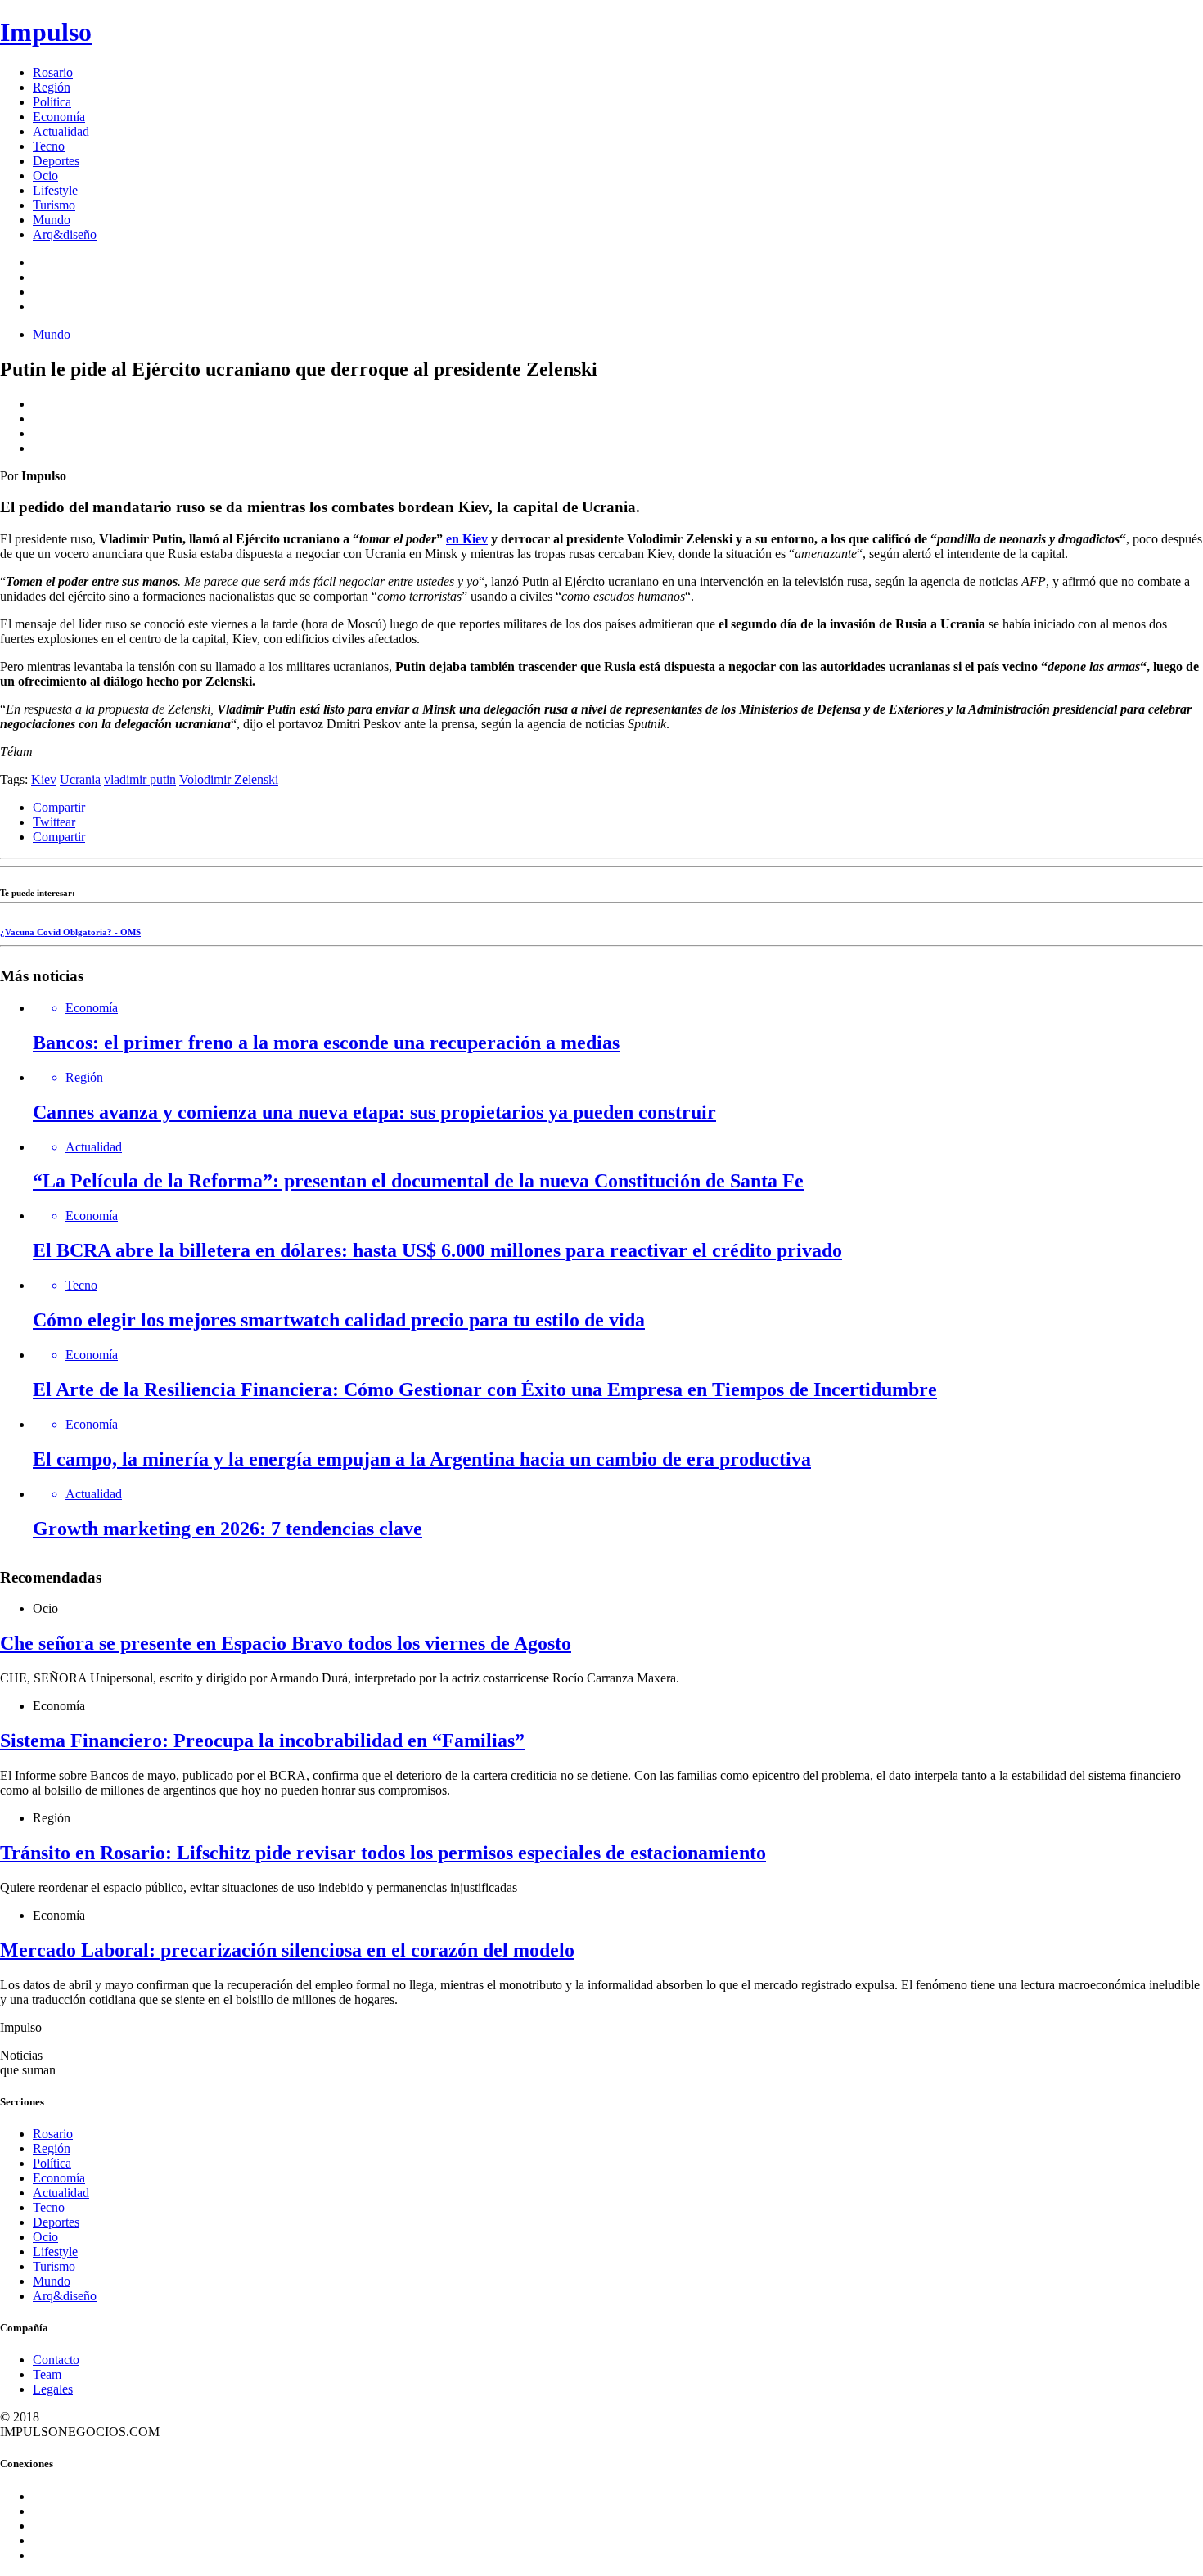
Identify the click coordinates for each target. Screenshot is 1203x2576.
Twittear (54, 822)
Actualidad (61, 131)
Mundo (52, 220)
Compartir (59, 807)
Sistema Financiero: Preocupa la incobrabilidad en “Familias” (262, 1741)
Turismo (54, 205)
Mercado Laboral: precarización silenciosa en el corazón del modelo (287, 1950)
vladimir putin (140, 779)
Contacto (56, 2360)
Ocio (45, 176)
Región (52, 87)
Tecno (49, 146)
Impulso (46, 32)
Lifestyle (55, 190)
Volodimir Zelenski (229, 779)
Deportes (56, 161)
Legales (53, 2389)
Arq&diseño (65, 234)
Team (47, 2374)
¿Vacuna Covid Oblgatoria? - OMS (70, 932)
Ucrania (80, 779)
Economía (59, 117)
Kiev (44, 779)
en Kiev (467, 539)
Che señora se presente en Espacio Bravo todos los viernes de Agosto (286, 1643)
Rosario (53, 72)
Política (52, 102)
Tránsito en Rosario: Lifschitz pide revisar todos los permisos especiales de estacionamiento (383, 1853)
